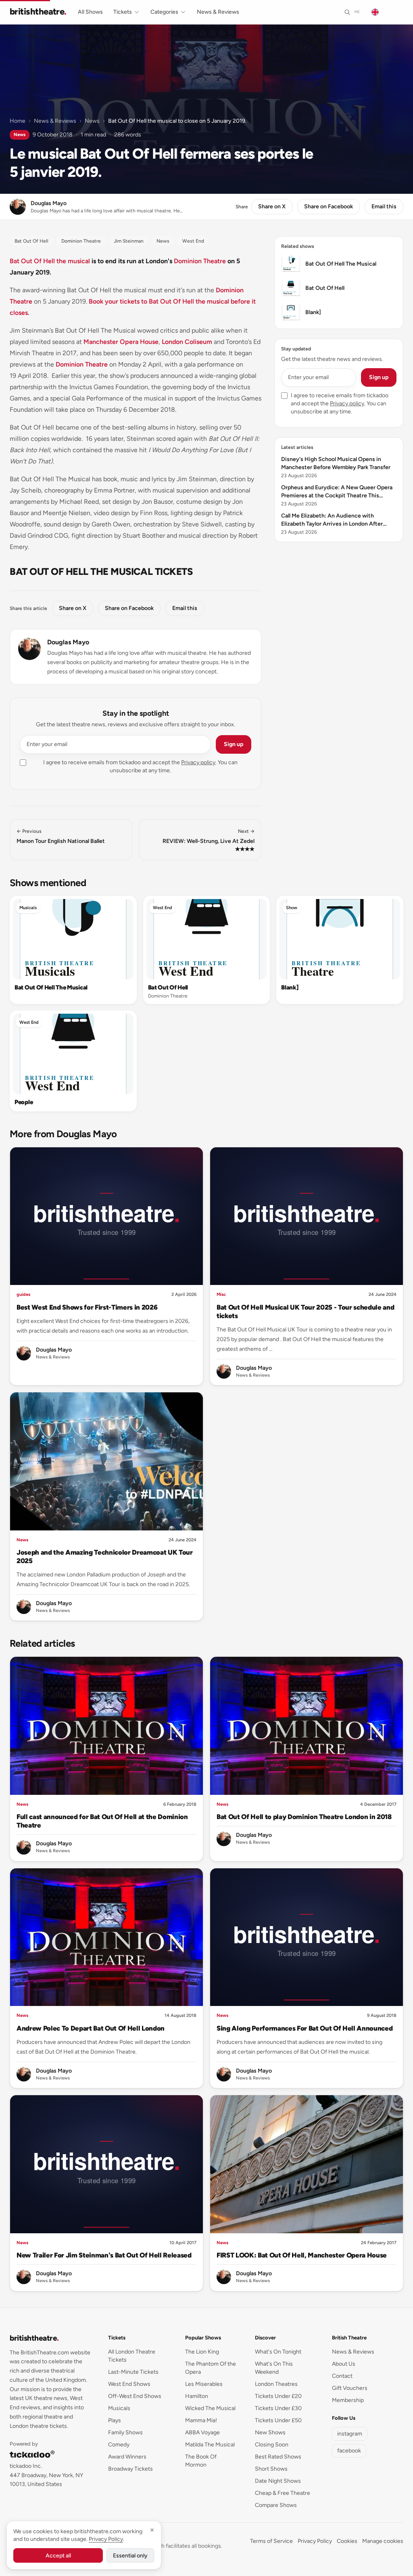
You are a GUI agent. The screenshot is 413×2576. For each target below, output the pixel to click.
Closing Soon (272, 2445)
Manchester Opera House (121, 342)
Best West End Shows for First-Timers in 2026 (87, 1307)
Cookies (347, 2541)
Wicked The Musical (210, 2408)
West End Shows (129, 2384)
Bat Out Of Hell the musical (50, 261)
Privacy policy (198, 762)
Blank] (290, 987)
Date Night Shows (278, 2481)
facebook (349, 2451)
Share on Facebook (329, 206)
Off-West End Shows (135, 2396)
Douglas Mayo (68, 642)
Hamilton (197, 2396)
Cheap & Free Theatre (283, 2493)
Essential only (130, 2556)
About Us (344, 2364)
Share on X (272, 206)
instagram (350, 2434)
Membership (348, 2400)
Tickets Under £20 (278, 2396)
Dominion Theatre (200, 261)
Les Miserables (204, 2384)
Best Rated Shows (278, 2457)
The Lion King (202, 2352)
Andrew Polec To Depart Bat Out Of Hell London (91, 2028)
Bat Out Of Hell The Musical (51, 987)
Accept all (58, 2556)
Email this (384, 206)
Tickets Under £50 (278, 2420)
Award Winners (127, 2457)
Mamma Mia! (201, 2420)
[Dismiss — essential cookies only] (152, 2530)
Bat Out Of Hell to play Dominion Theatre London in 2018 (304, 1817)
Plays (115, 2420)
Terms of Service (271, 2541)
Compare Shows (276, 2505)
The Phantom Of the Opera (211, 2368)
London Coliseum (187, 342)
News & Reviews (218, 12)
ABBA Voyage (202, 2432)
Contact (342, 2376)
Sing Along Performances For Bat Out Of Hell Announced (305, 2028)
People (24, 1102)
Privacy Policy (315, 2541)
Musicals (28, 908)
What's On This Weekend (274, 2368)
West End (163, 908)
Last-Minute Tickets (133, 2372)
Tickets (123, 12)
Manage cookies (383, 2541)
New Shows (270, 2432)
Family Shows (125, 2432)
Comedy (119, 2445)
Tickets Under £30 (278, 2408)
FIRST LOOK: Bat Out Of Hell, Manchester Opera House (302, 2255)
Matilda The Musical (210, 2445)
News (92, 121)
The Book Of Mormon (201, 2461)
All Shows (90, 12)
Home (18, 121)
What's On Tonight (278, 2352)
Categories (164, 12)
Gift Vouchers (350, 2388)
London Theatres (276, 2384)
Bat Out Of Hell (168, 987)
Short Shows (271, 2469)
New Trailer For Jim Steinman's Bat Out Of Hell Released (104, 2255)
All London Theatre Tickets (132, 2356)
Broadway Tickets (130, 2469)
